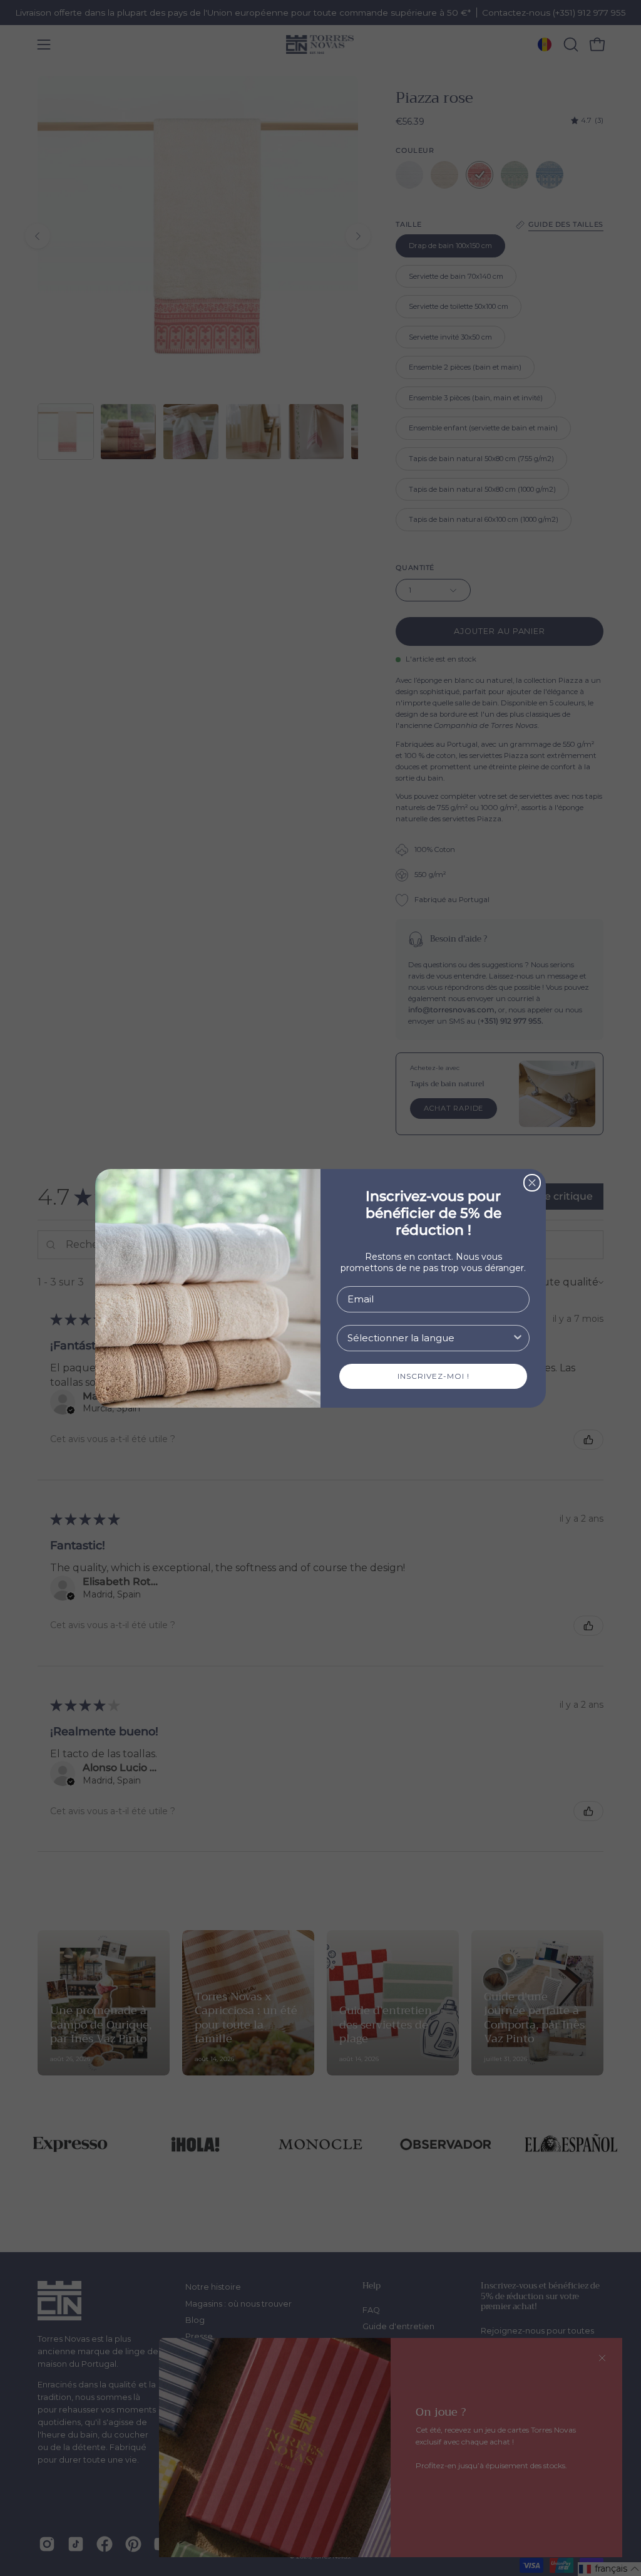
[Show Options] (518, 1338)
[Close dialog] (532, 1183)
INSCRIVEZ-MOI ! (433, 1376)
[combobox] (429, 1338)
